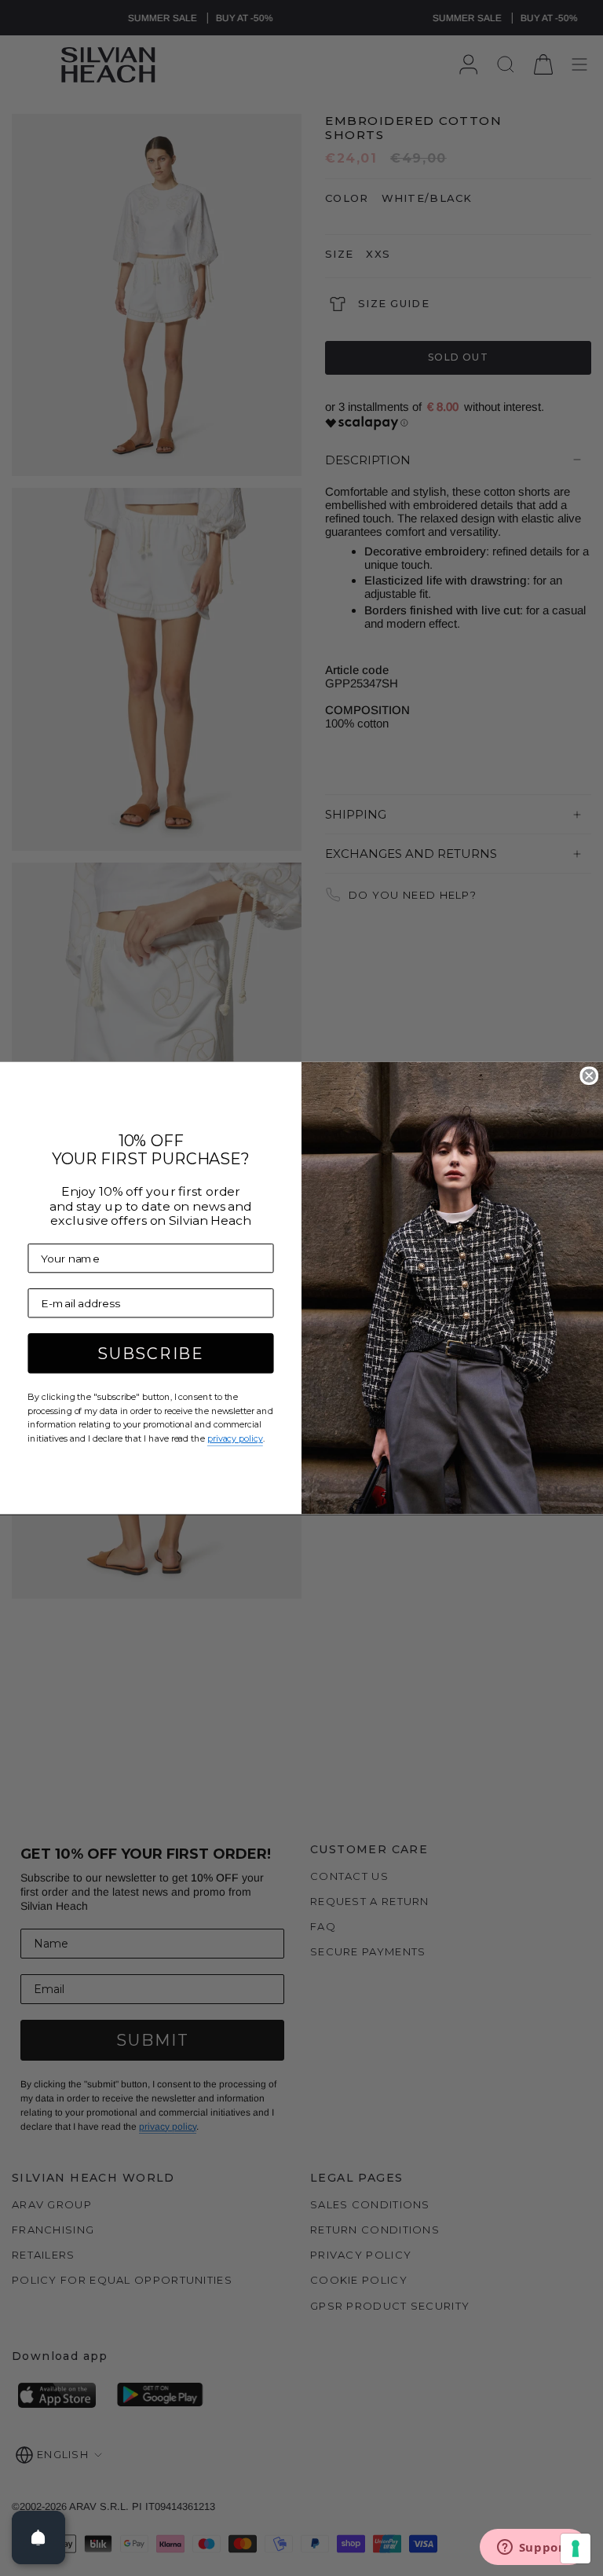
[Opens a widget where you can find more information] (533, 2549)
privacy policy (235, 1438)
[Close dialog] (589, 1075)
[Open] (38, 2538)
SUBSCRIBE (151, 1354)
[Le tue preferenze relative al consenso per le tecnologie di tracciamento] (576, 2549)
